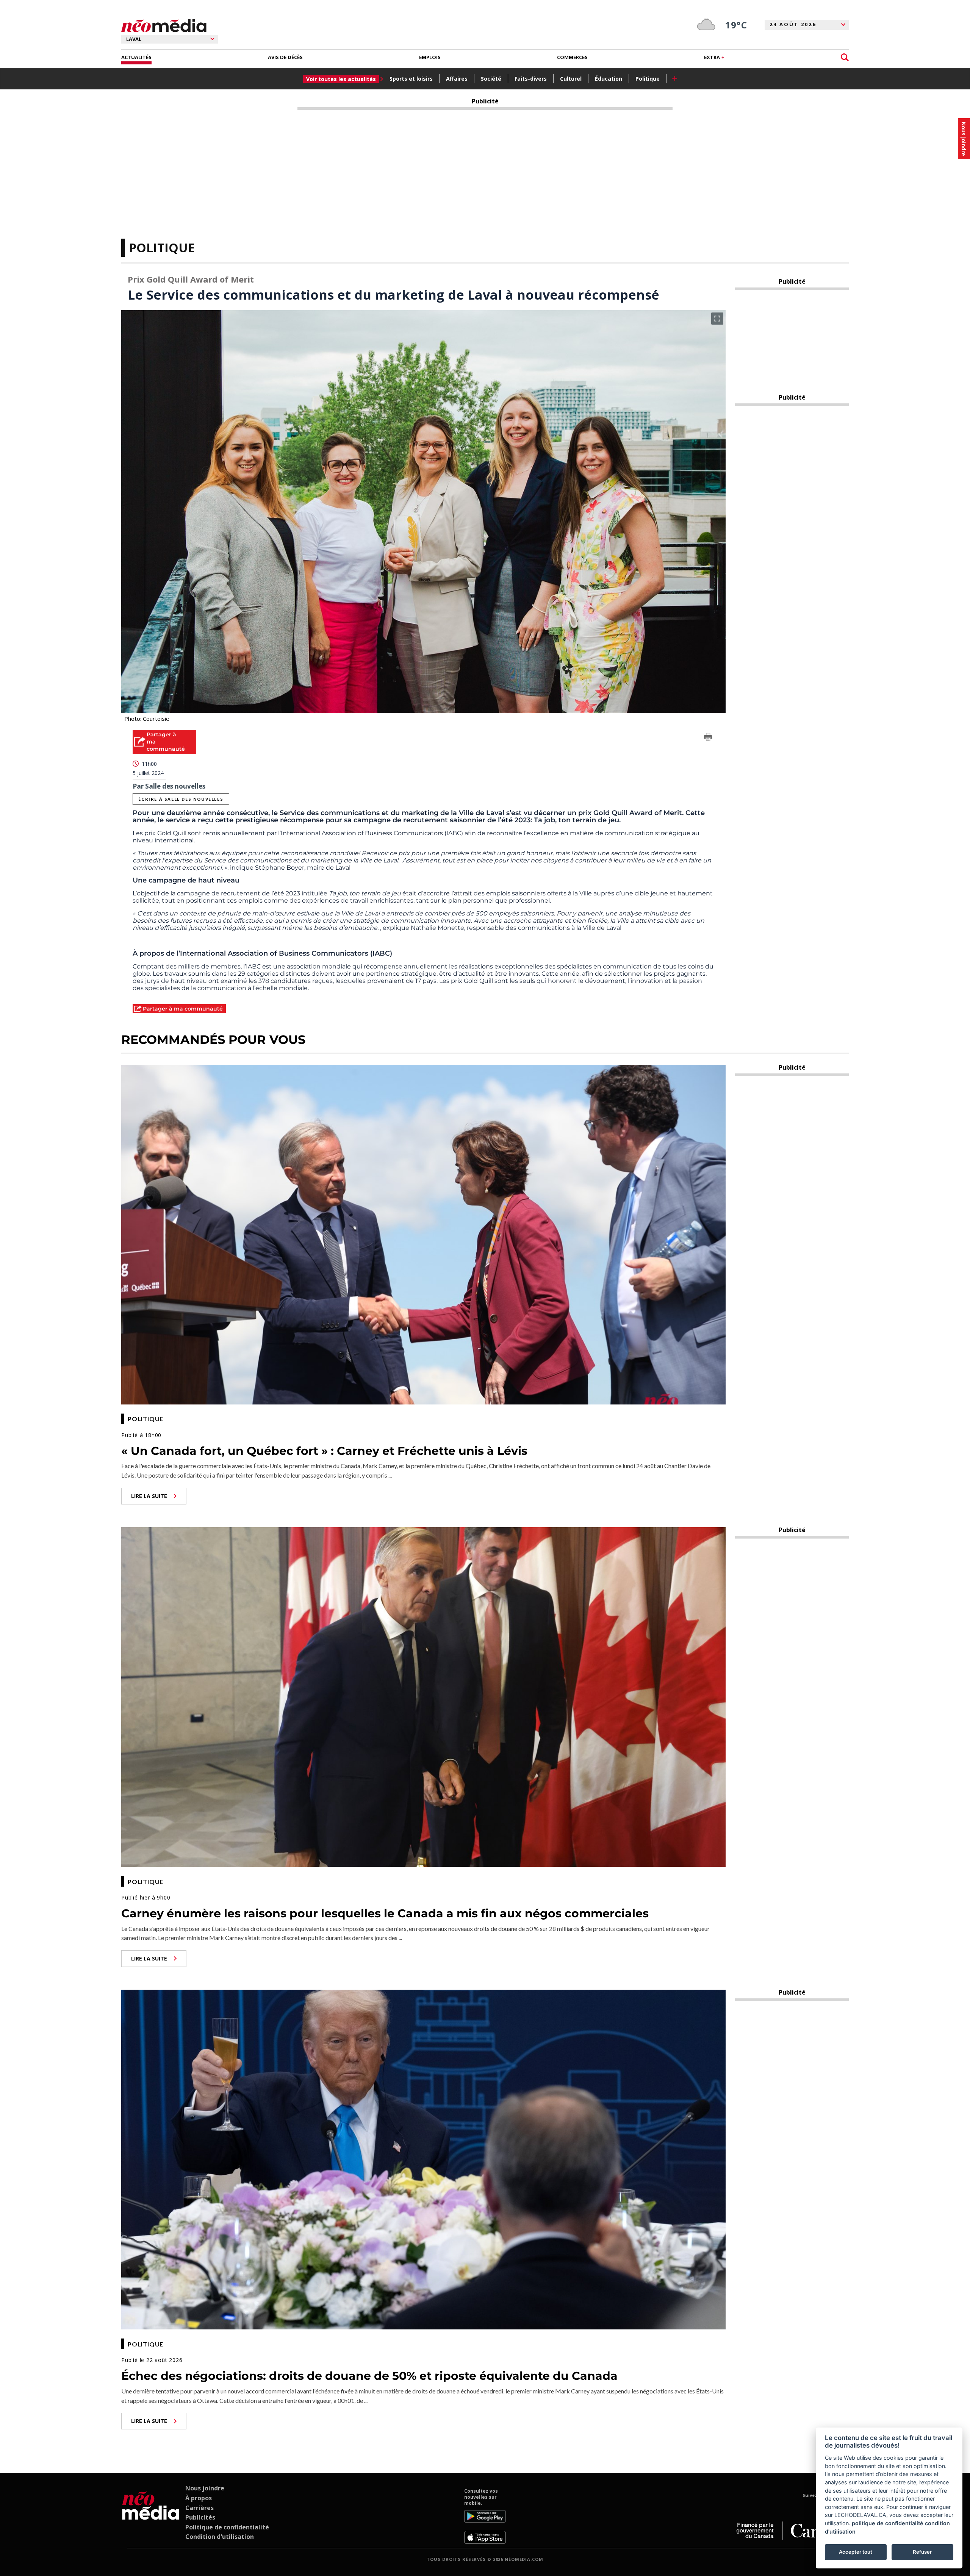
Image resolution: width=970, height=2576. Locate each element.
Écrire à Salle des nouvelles (181, 799)
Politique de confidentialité (227, 2527)
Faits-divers (531, 79)
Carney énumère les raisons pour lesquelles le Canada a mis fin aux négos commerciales (385, 1913)
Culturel (571, 79)
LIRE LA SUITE (149, 1496)
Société (491, 79)
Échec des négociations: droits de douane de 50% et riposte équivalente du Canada (369, 2376)
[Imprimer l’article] (708, 738)
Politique (648, 79)
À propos (199, 2498)
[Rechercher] (845, 57)
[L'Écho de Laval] (151, 2516)
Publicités (200, 2517)
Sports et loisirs (411, 79)
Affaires (457, 79)
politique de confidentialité (888, 2523)
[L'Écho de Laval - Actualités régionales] (164, 26)
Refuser (922, 2552)
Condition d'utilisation (220, 2537)
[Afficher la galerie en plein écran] (717, 319)
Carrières (199, 2508)
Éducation (609, 79)
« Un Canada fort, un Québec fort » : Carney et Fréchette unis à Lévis (324, 1451)
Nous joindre (205, 2488)
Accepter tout (856, 2552)
